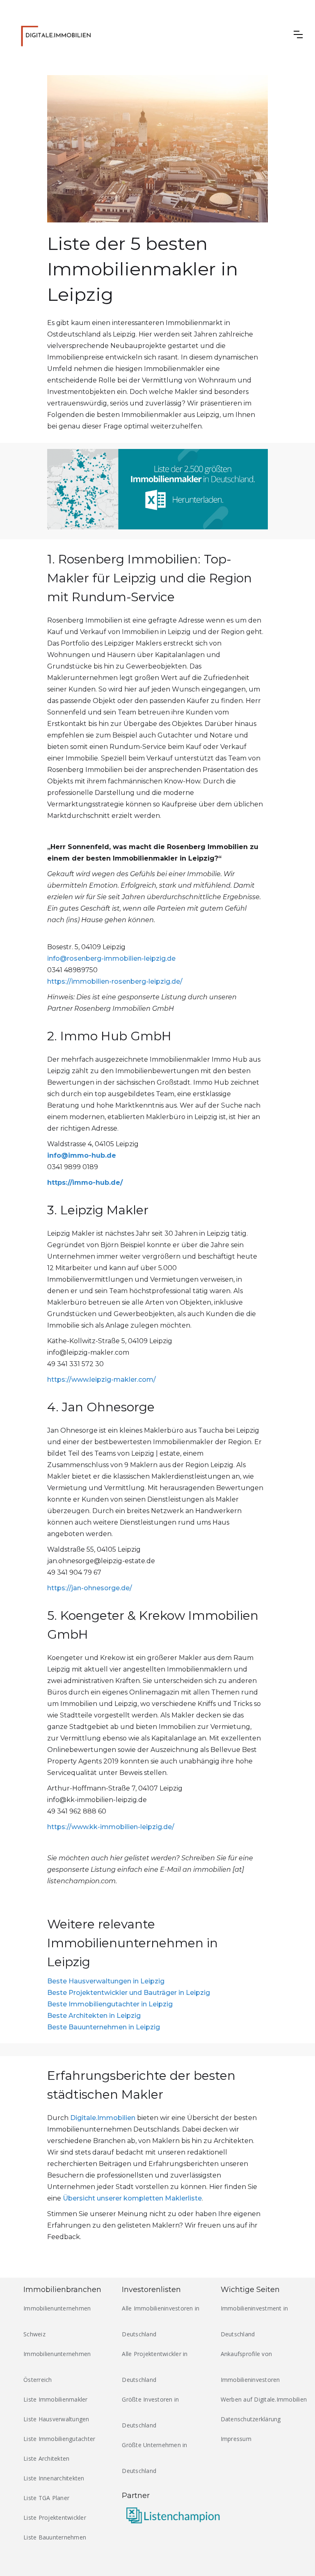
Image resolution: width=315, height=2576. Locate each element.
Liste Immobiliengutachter (59, 2439)
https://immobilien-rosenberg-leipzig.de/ (115, 981)
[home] (58, 34)
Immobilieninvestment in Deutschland (255, 2321)
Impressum (236, 2439)
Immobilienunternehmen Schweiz (57, 2321)
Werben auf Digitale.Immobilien (264, 2399)
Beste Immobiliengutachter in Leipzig (110, 2004)
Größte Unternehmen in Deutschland (154, 2458)
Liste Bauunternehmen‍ (55, 2537)
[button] (298, 34)
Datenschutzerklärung (251, 2419)
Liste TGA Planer (46, 2498)
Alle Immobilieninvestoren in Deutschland (161, 2321)
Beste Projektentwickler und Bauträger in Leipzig (129, 1993)
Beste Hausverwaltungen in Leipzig (106, 1981)
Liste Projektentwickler (55, 2518)
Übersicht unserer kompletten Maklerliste (132, 2198)
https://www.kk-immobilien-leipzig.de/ (111, 1827)
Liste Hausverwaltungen (56, 2419)
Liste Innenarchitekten (54, 2478)
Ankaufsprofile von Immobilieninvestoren (250, 2367)
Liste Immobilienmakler (56, 2399)
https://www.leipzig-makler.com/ (102, 1380)
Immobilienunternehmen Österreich (57, 2367)
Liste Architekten (46, 2458)
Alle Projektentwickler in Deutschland (155, 2367)
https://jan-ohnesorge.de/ (90, 1588)
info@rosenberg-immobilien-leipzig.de (111, 958)
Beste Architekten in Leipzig (94, 2016)
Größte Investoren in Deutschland (150, 2412)
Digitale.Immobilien (103, 2118)
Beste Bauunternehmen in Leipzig (104, 2027)
